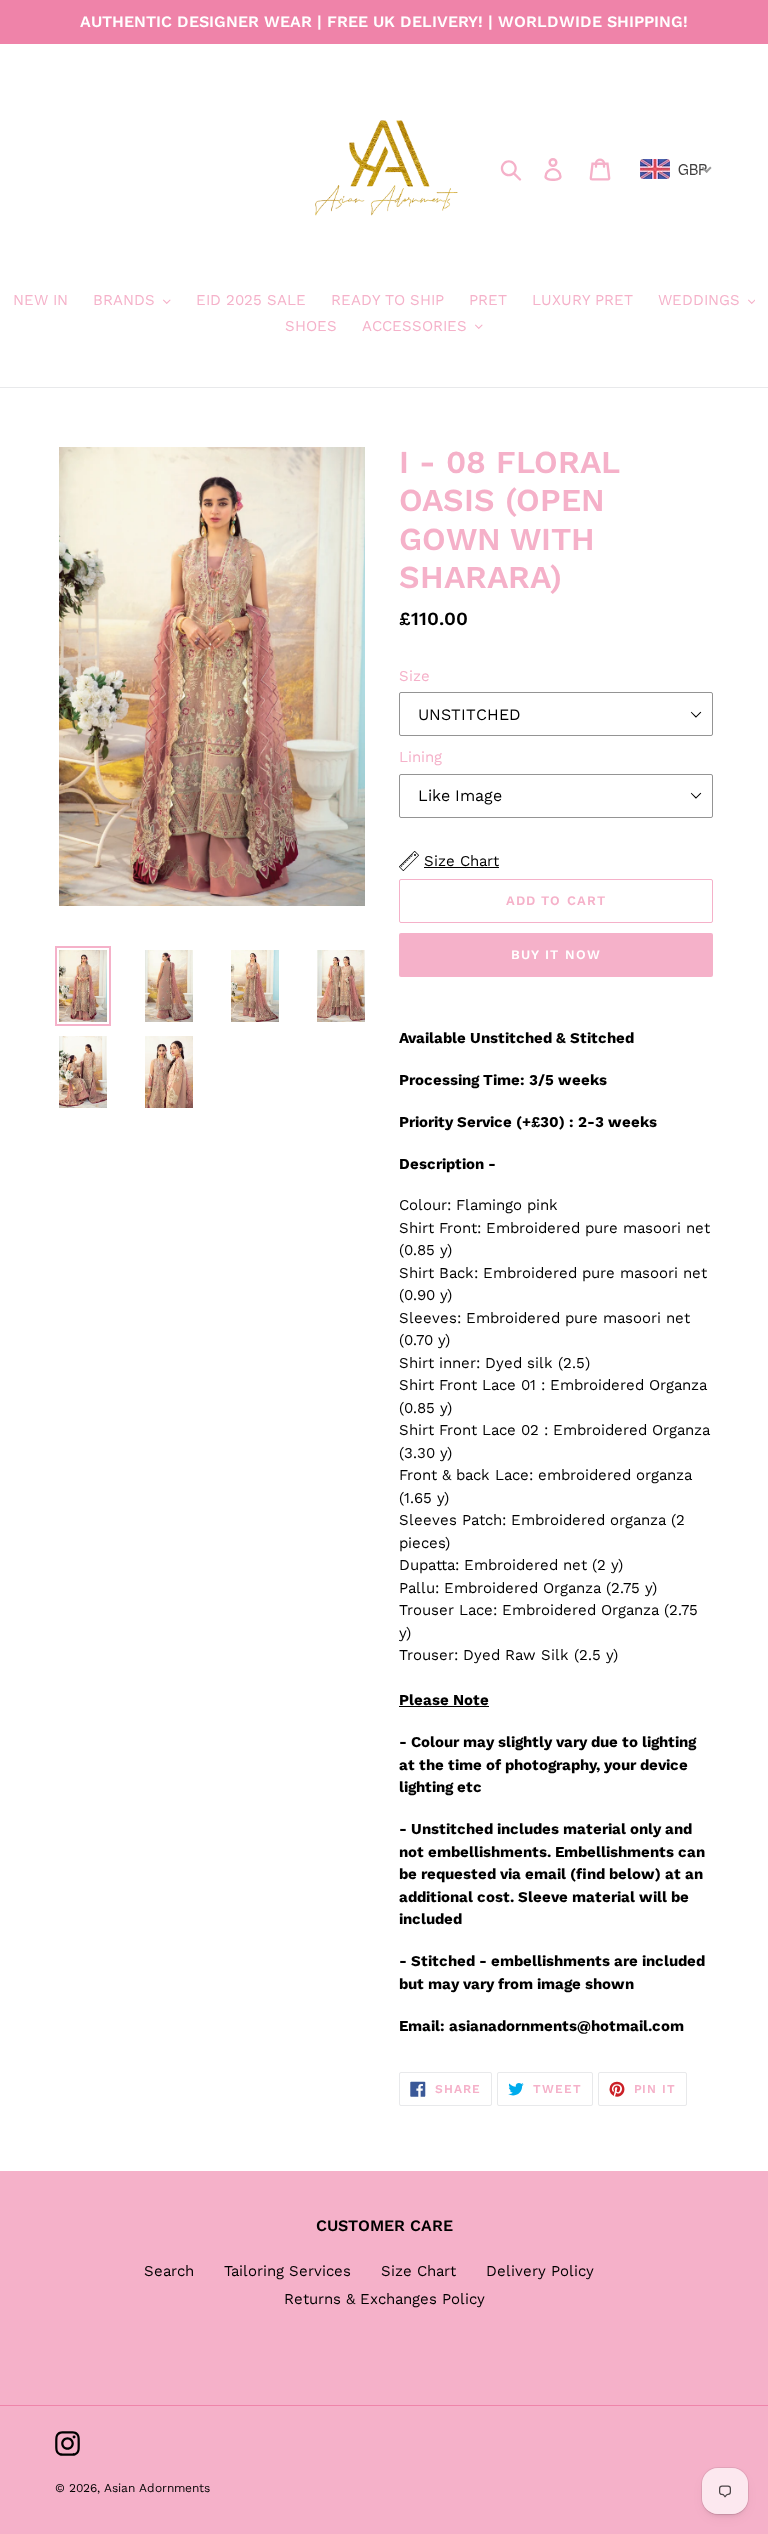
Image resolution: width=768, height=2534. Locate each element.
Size (414, 676)
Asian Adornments (157, 2488)
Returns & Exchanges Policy (384, 2299)
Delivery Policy (540, 2271)
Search (169, 2271)
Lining (420, 757)
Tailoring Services (287, 2271)
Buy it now (555, 954)
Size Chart (418, 2271)
